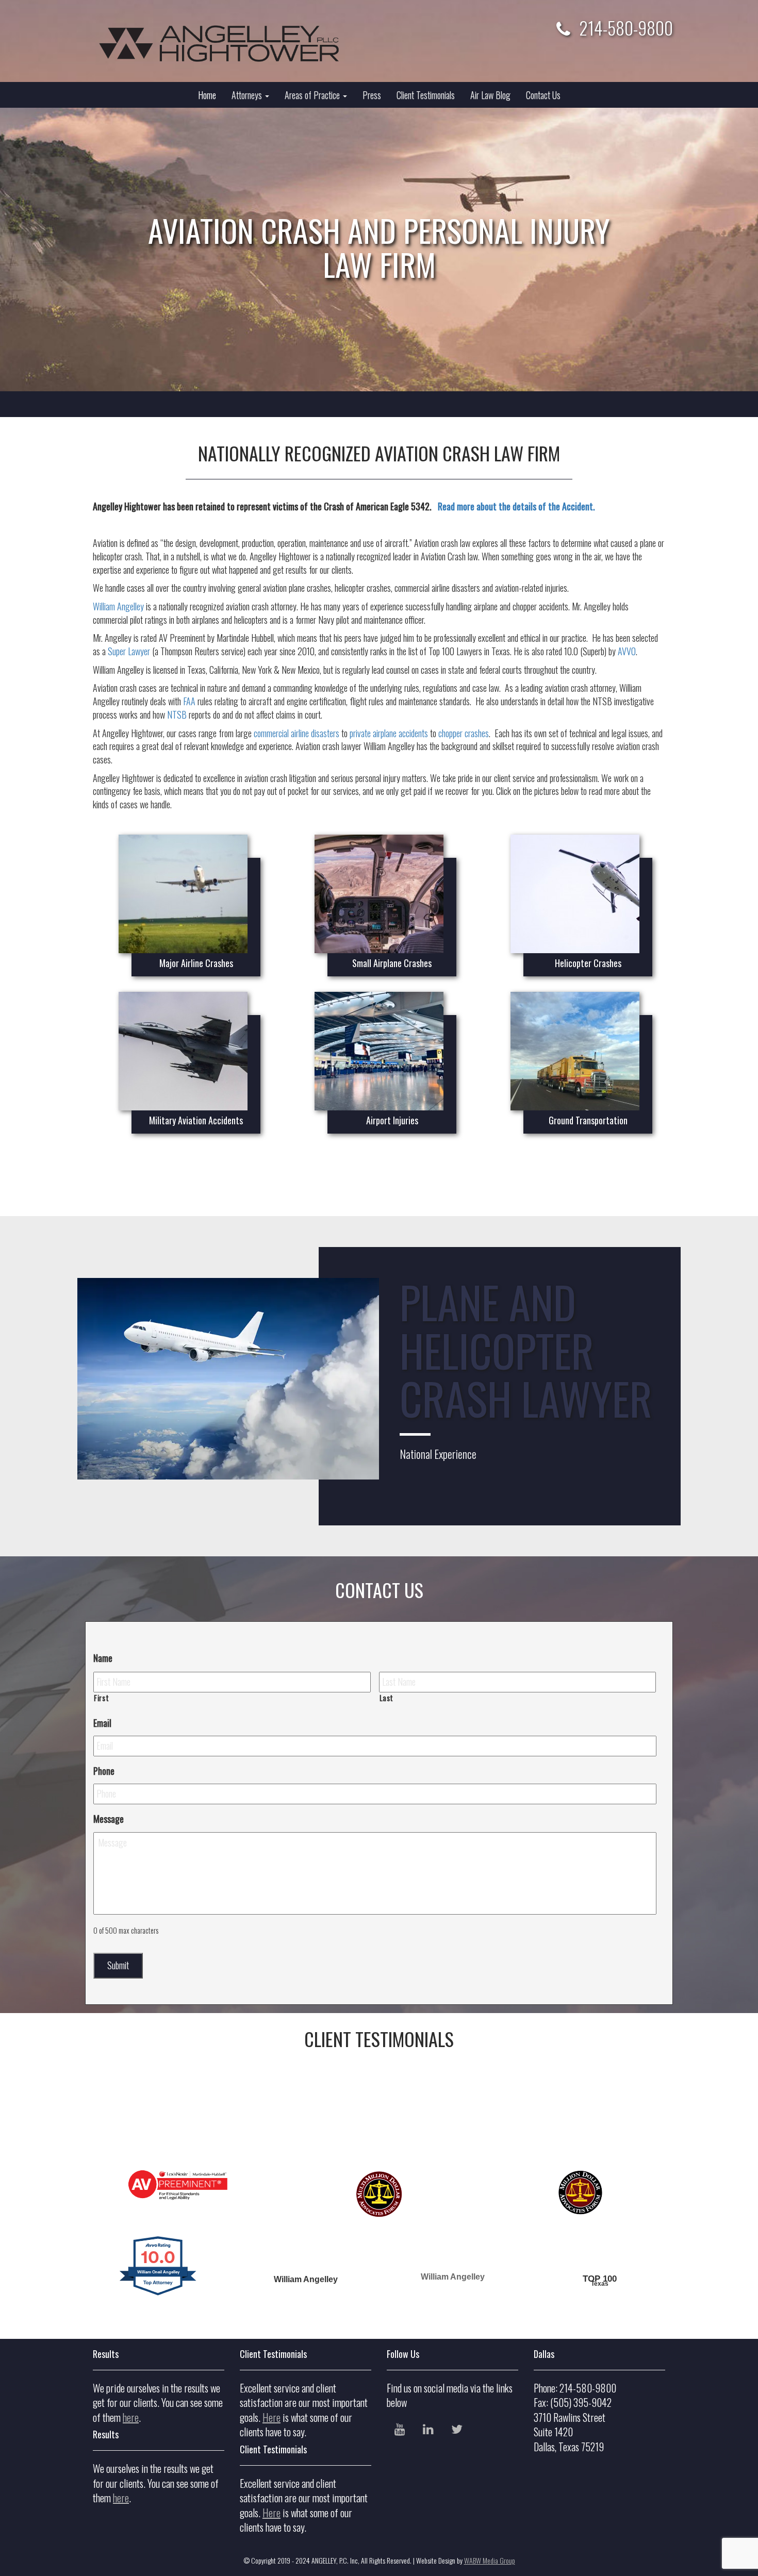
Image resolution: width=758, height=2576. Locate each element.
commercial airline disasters (296, 733)
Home (207, 95)
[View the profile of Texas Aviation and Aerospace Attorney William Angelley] (600, 2251)
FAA (189, 701)
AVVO (627, 651)
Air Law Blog (490, 95)
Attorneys (248, 95)
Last (387, 1698)
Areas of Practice (313, 95)
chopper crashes (464, 733)
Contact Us (543, 95)
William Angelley (118, 606)
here (131, 2417)
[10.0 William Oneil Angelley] (159, 2304)
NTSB (177, 714)
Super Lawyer (129, 651)
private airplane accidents (389, 733)
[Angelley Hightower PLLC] (228, 44)
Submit (118, 1965)
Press (372, 95)
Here (271, 2417)
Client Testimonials (426, 95)
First (101, 1698)
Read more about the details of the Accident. (516, 506)
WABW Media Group (490, 2560)
